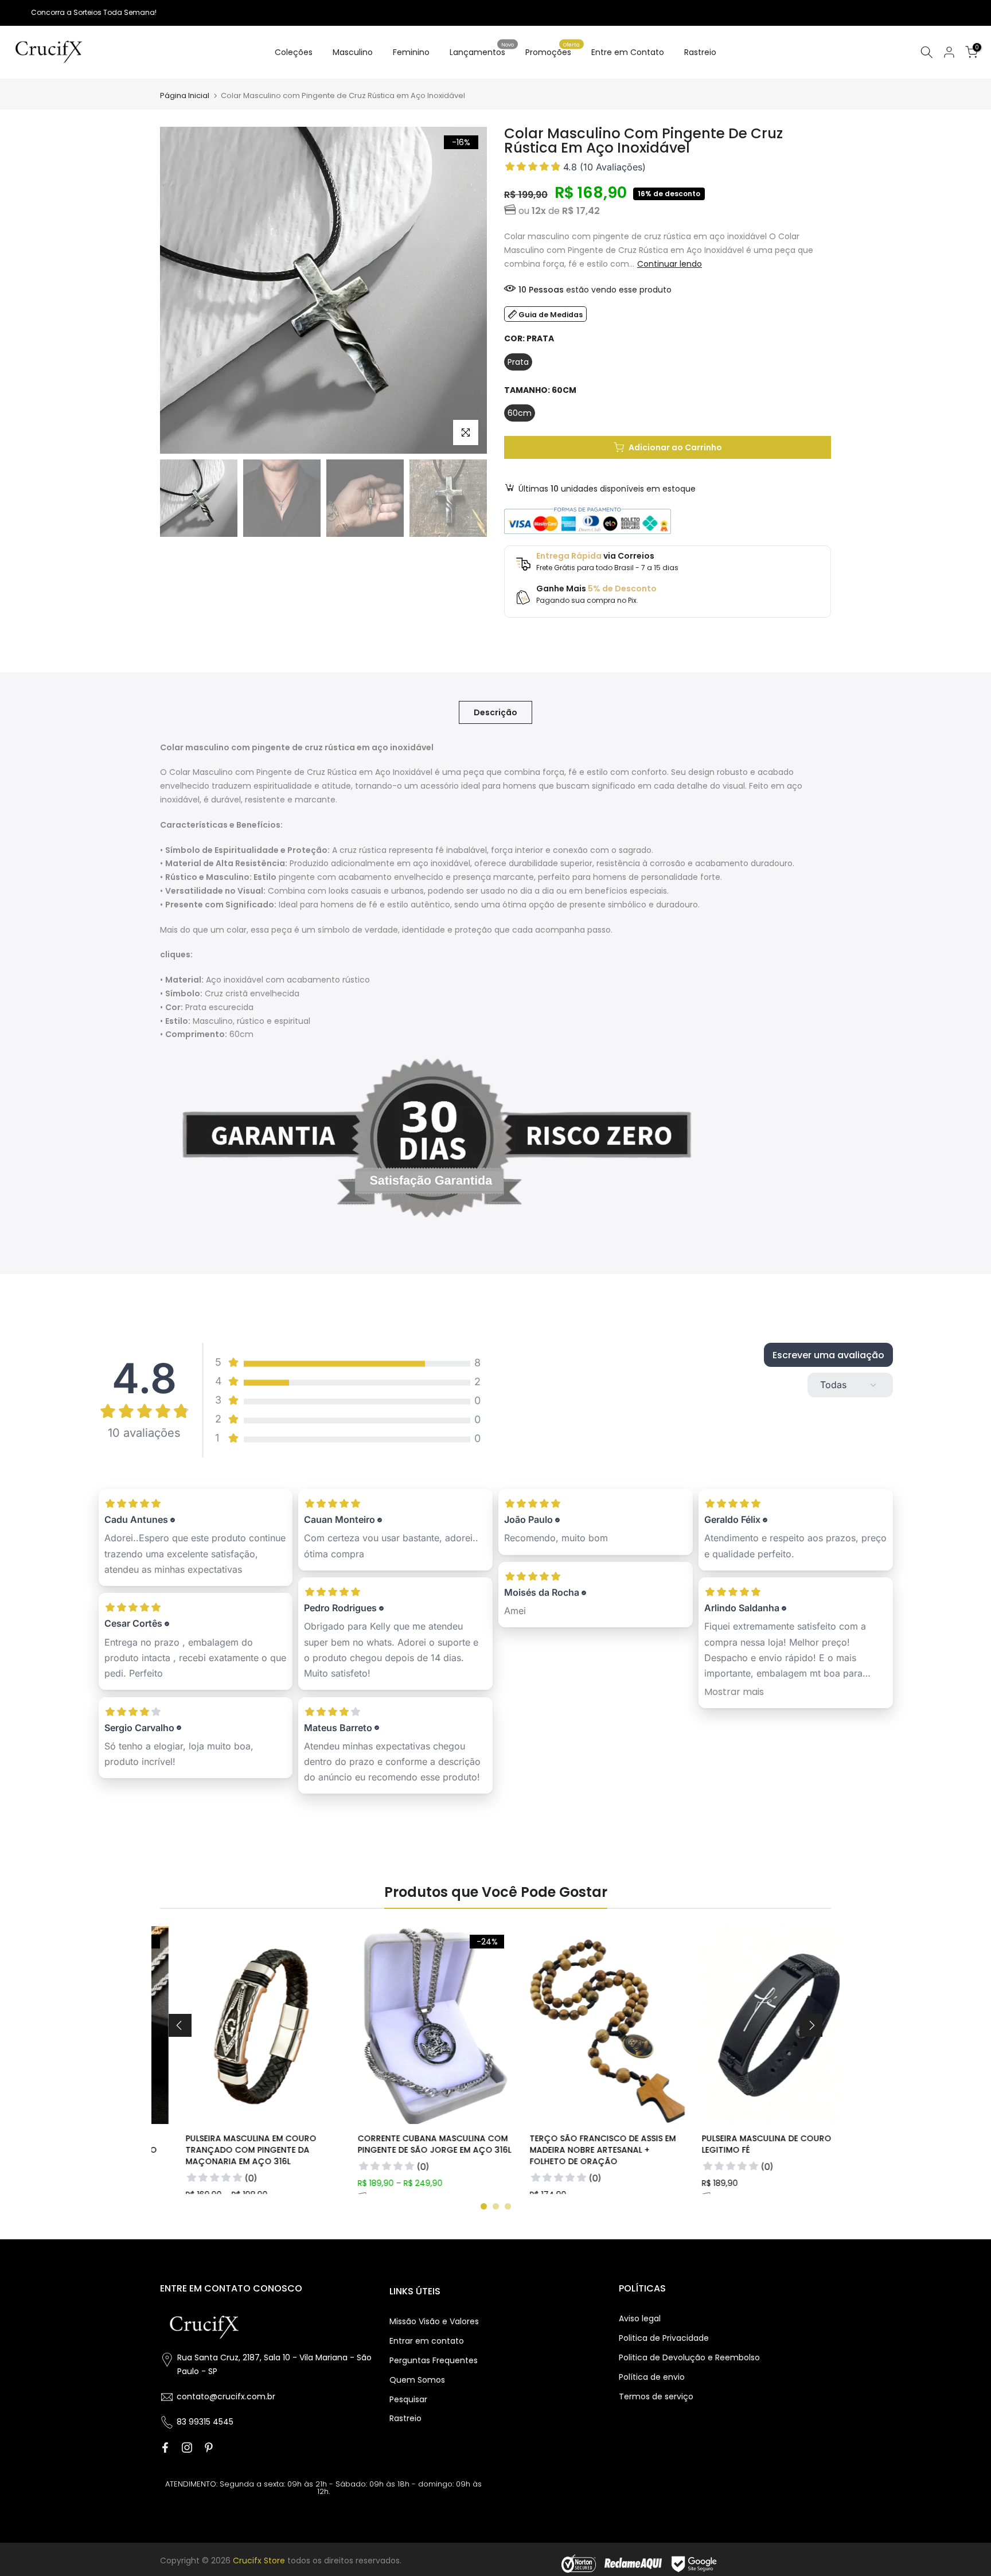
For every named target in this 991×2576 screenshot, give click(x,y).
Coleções (294, 52)
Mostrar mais (734, 1692)
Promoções (553, 52)
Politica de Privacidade (664, 2338)
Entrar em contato (427, 2341)
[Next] (811, 2025)
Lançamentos (482, 52)
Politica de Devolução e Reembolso (689, 2357)
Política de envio (652, 2377)
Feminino (411, 52)
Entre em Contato (628, 52)
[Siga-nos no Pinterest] (209, 2448)
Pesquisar (408, 2399)
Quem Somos (417, 2380)
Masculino (353, 52)
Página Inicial (185, 96)
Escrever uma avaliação (828, 1355)
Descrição (495, 712)
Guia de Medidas (551, 315)
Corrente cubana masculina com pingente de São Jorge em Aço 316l (409, 2144)
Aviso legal (640, 2318)
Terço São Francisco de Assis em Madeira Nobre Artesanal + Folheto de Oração (578, 2150)
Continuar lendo (670, 264)
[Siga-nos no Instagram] (187, 2448)
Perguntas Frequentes (434, 2360)
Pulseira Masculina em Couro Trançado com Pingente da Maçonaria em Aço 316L (226, 2150)
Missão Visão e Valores (434, 2321)
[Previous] (180, 2025)
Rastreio (700, 52)
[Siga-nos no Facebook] (165, 2448)
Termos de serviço (656, 2396)
